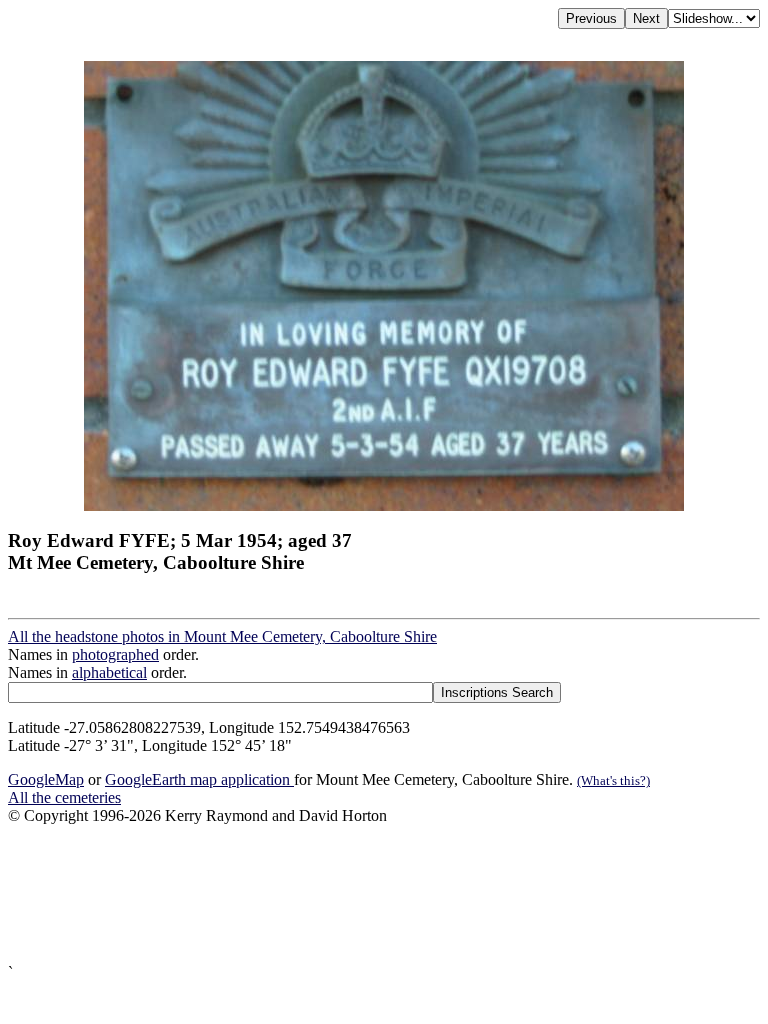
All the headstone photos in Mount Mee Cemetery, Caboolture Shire (222, 636)
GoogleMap (46, 779)
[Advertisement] (384, 894)
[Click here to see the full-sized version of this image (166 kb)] (384, 505)
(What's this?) (613, 780)
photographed (115, 654)
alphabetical (109, 672)
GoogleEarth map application (199, 779)
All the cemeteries (64, 797)
